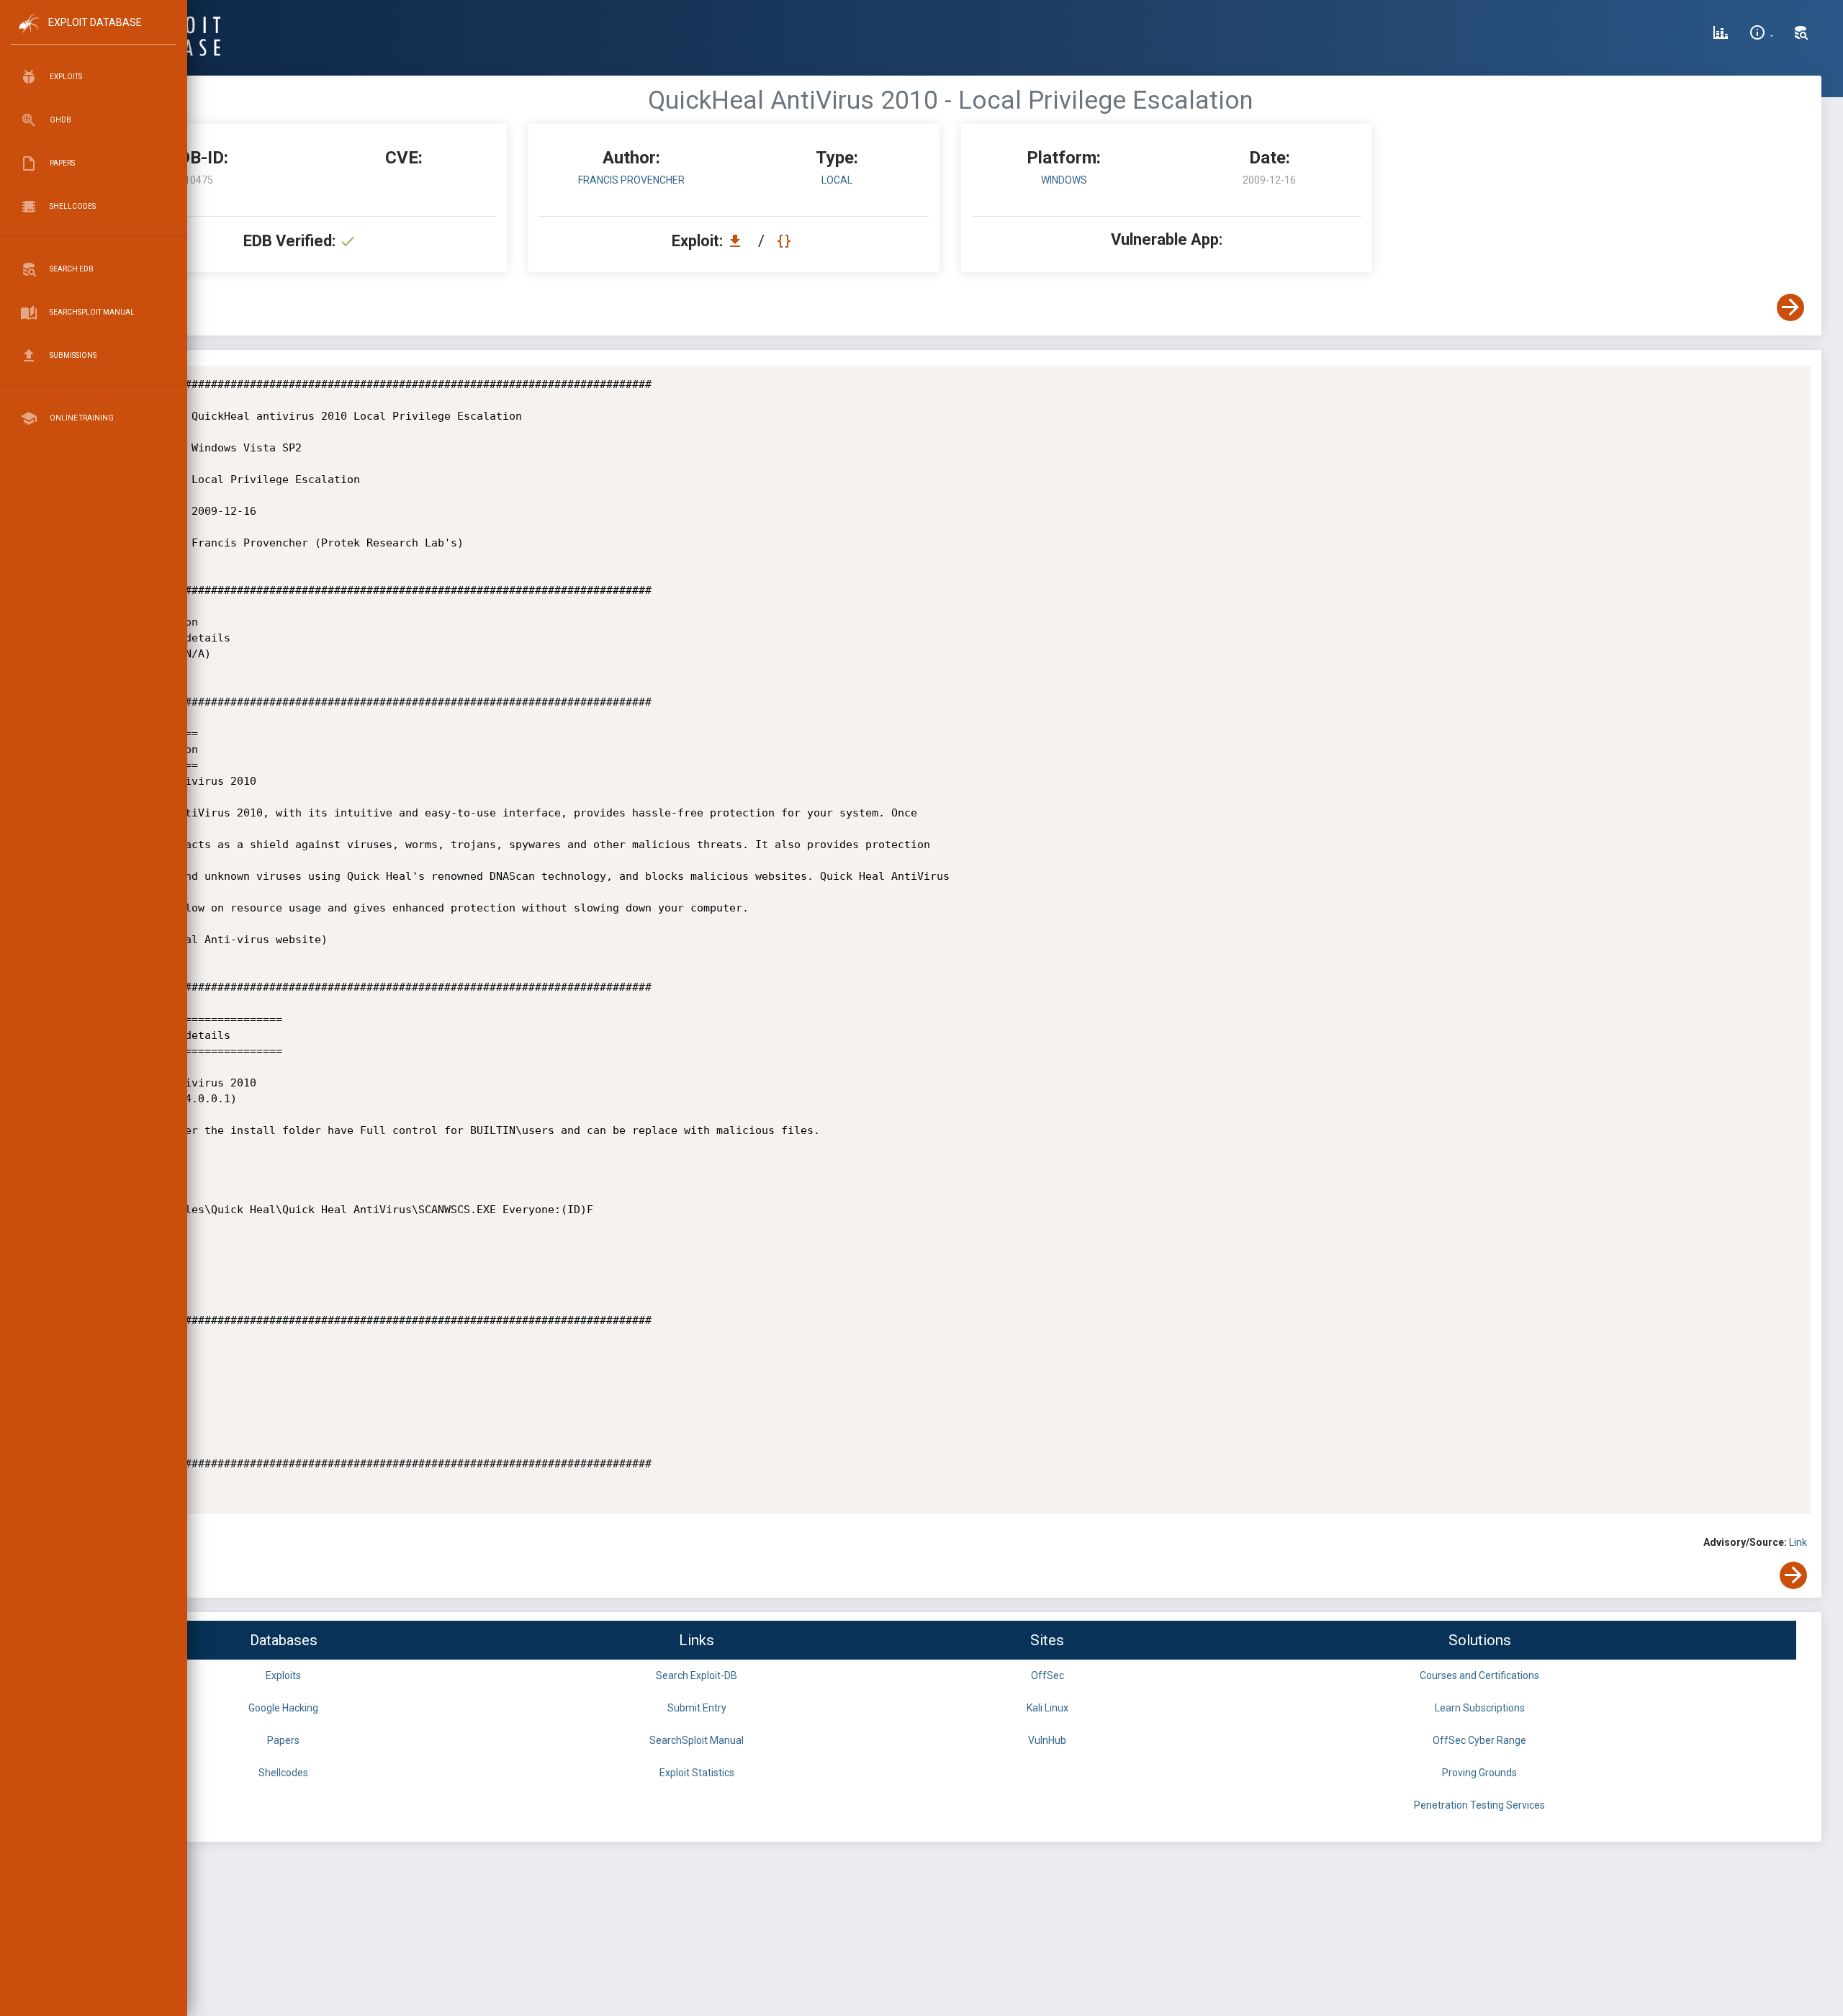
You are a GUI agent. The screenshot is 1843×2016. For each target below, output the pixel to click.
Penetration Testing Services (1479, 1805)
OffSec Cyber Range (1479, 1740)
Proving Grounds (1479, 1773)
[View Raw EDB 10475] (786, 241)
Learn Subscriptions (1480, 1708)
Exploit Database (95, 22)
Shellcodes (283, 1773)
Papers (283, 1740)
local (837, 180)
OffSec (1047, 1675)
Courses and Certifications (1479, 1675)
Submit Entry (697, 1708)
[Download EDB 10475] (739, 241)
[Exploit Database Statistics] (1721, 35)
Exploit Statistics (697, 1773)
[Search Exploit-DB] (1801, 35)
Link (1798, 1542)
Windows (1064, 180)
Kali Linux (1047, 1708)
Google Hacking (283, 1708)
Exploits (283, 1675)
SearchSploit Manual (697, 1740)
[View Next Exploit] (1790, 307)
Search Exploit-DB (697, 1675)
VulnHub (1047, 1740)
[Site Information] (1761, 35)
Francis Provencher (631, 180)
